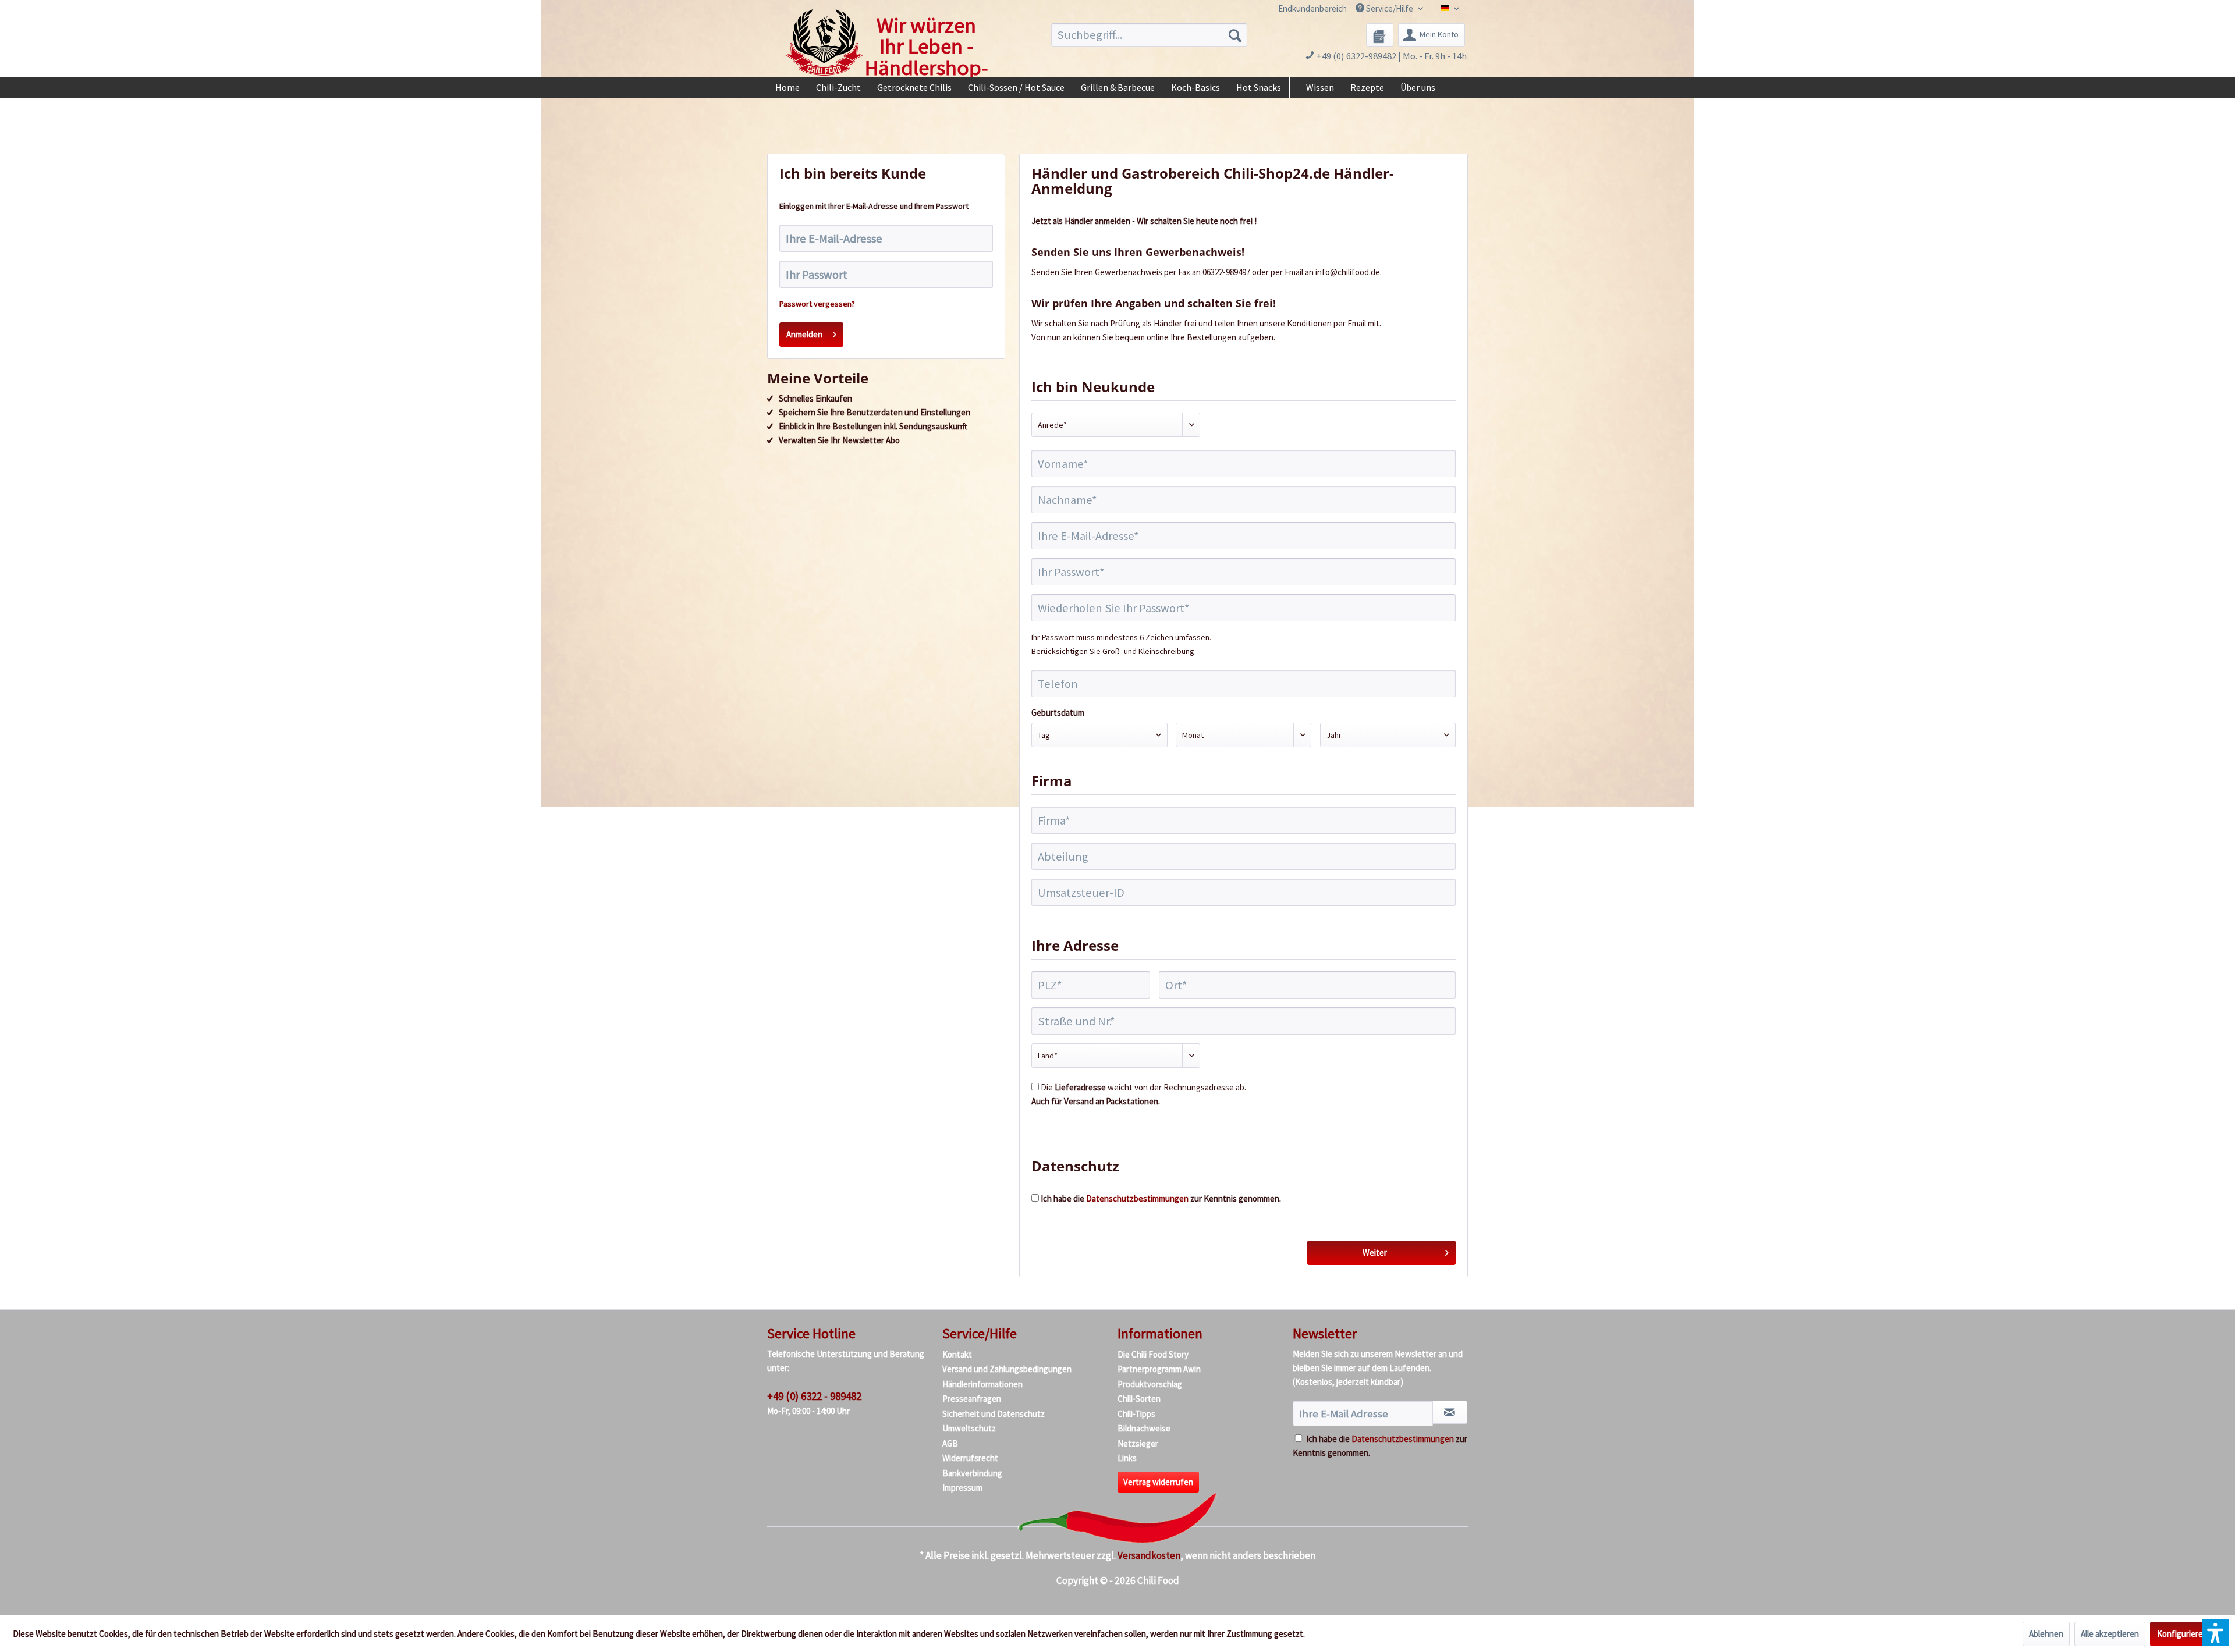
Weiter (1375, 1253)
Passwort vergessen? (817, 304)
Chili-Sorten (1139, 1399)
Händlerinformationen (982, 1384)
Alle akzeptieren (2110, 1634)
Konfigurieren (2182, 1634)
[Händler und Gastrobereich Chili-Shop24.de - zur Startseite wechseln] (824, 42)
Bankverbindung (972, 1473)
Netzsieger (1138, 1443)
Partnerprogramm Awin (1159, 1369)
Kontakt (957, 1354)
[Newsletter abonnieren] (1450, 1412)
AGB (950, 1443)
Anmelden (804, 334)
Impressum (962, 1488)
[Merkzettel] (1380, 35)
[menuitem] (1306, 8)
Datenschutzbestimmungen (1137, 1198)
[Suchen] (1235, 35)
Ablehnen (2046, 1634)
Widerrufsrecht (970, 1458)
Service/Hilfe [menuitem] (1390, 8)
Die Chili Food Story (1153, 1354)
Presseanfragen (972, 1399)
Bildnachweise (1144, 1428)
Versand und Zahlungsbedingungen (1007, 1369)
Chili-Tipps (1136, 1414)
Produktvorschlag (1150, 1384)
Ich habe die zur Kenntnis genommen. (1161, 1198)
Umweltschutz (969, 1428)
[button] (2216, 1633)
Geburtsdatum (1058, 713)
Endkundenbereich (1312, 8)
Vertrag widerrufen (1158, 1482)
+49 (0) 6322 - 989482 (814, 1396)
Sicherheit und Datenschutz (994, 1414)
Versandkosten (1149, 1555)
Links (1127, 1458)
